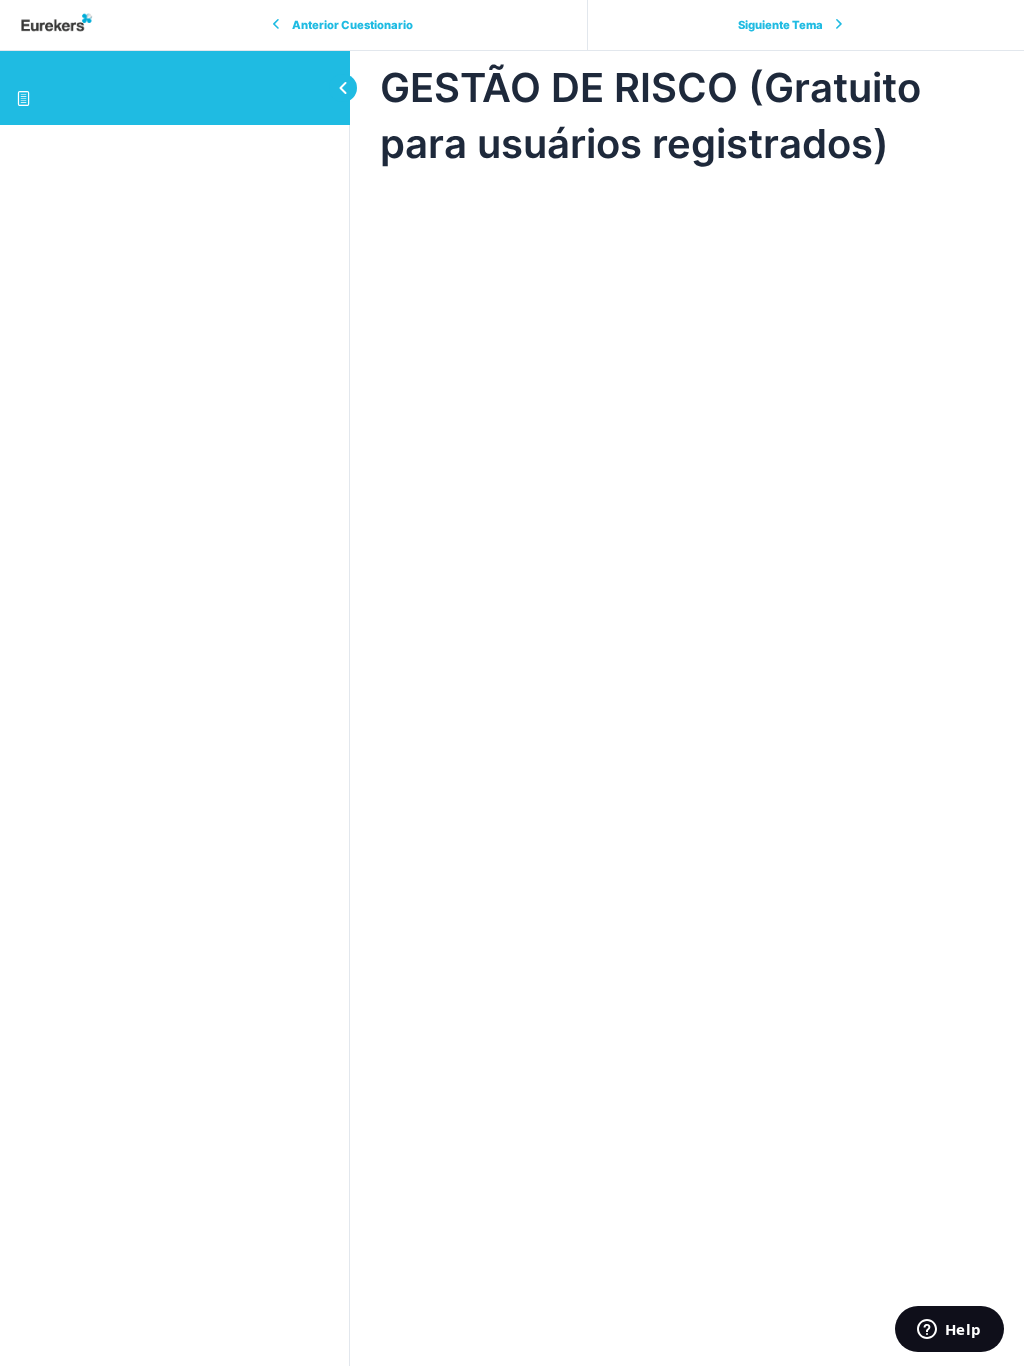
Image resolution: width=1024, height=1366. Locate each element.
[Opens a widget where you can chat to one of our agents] (949, 1331)
